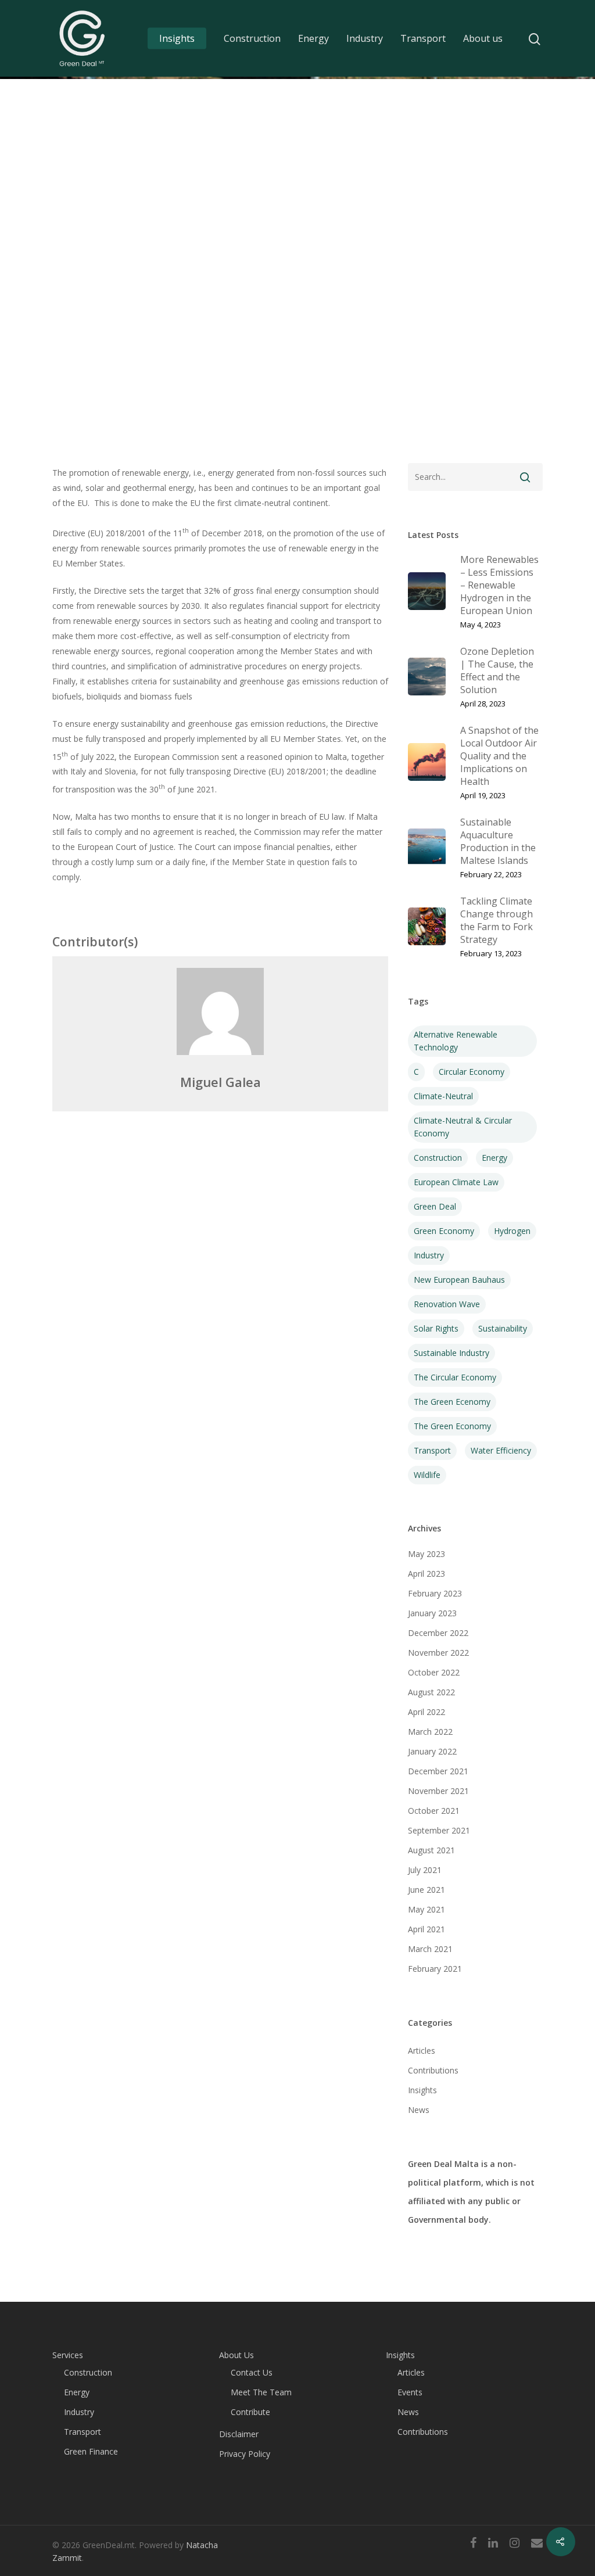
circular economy (472, 1072)
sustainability (503, 1328)
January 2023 (432, 1613)
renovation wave (447, 1304)
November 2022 (438, 1653)
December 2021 (438, 1771)
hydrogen (512, 1231)
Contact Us (252, 2372)
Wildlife (427, 1475)
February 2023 (435, 1593)
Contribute (250, 2412)
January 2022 (432, 1751)
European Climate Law (456, 1182)
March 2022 (430, 1732)
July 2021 (425, 1870)
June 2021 (426, 1890)
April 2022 (426, 1712)
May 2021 (426, 1909)
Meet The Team (261, 2392)
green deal (435, 1206)
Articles (422, 2051)
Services (68, 2355)
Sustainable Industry (451, 1353)
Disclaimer (239, 2434)
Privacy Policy (245, 2454)
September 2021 (439, 1830)
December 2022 (438, 1633)
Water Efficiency (501, 1450)
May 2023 (426, 1554)
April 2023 (426, 1574)
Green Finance (91, 2451)
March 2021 (430, 1949)
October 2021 (434, 1811)
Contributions (433, 2070)
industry (429, 1255)
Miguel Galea (221, 1082)
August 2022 (431, 1692)
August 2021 (431, 1850)
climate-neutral (443, 1096)
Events (410, 2392)
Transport (423, 38)
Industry (365, 38)
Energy (313, 38)
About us (483, 38)
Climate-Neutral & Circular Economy (463, 1127)
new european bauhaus (459, 1280)
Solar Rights (436, 1328)
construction (438, 1158)
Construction (252, 38)
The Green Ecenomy (452, 1402)
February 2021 (435, 1969)
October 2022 (434, 1672)
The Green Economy (452, 1426)
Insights (177, 38)
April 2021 (426, 1929)
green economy (444, 1231)
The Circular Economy (455, 1377)
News (419, 2110)
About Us (236, 2355)
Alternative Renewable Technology (456, 1041)
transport (432, 1450)
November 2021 (438, 1791)
